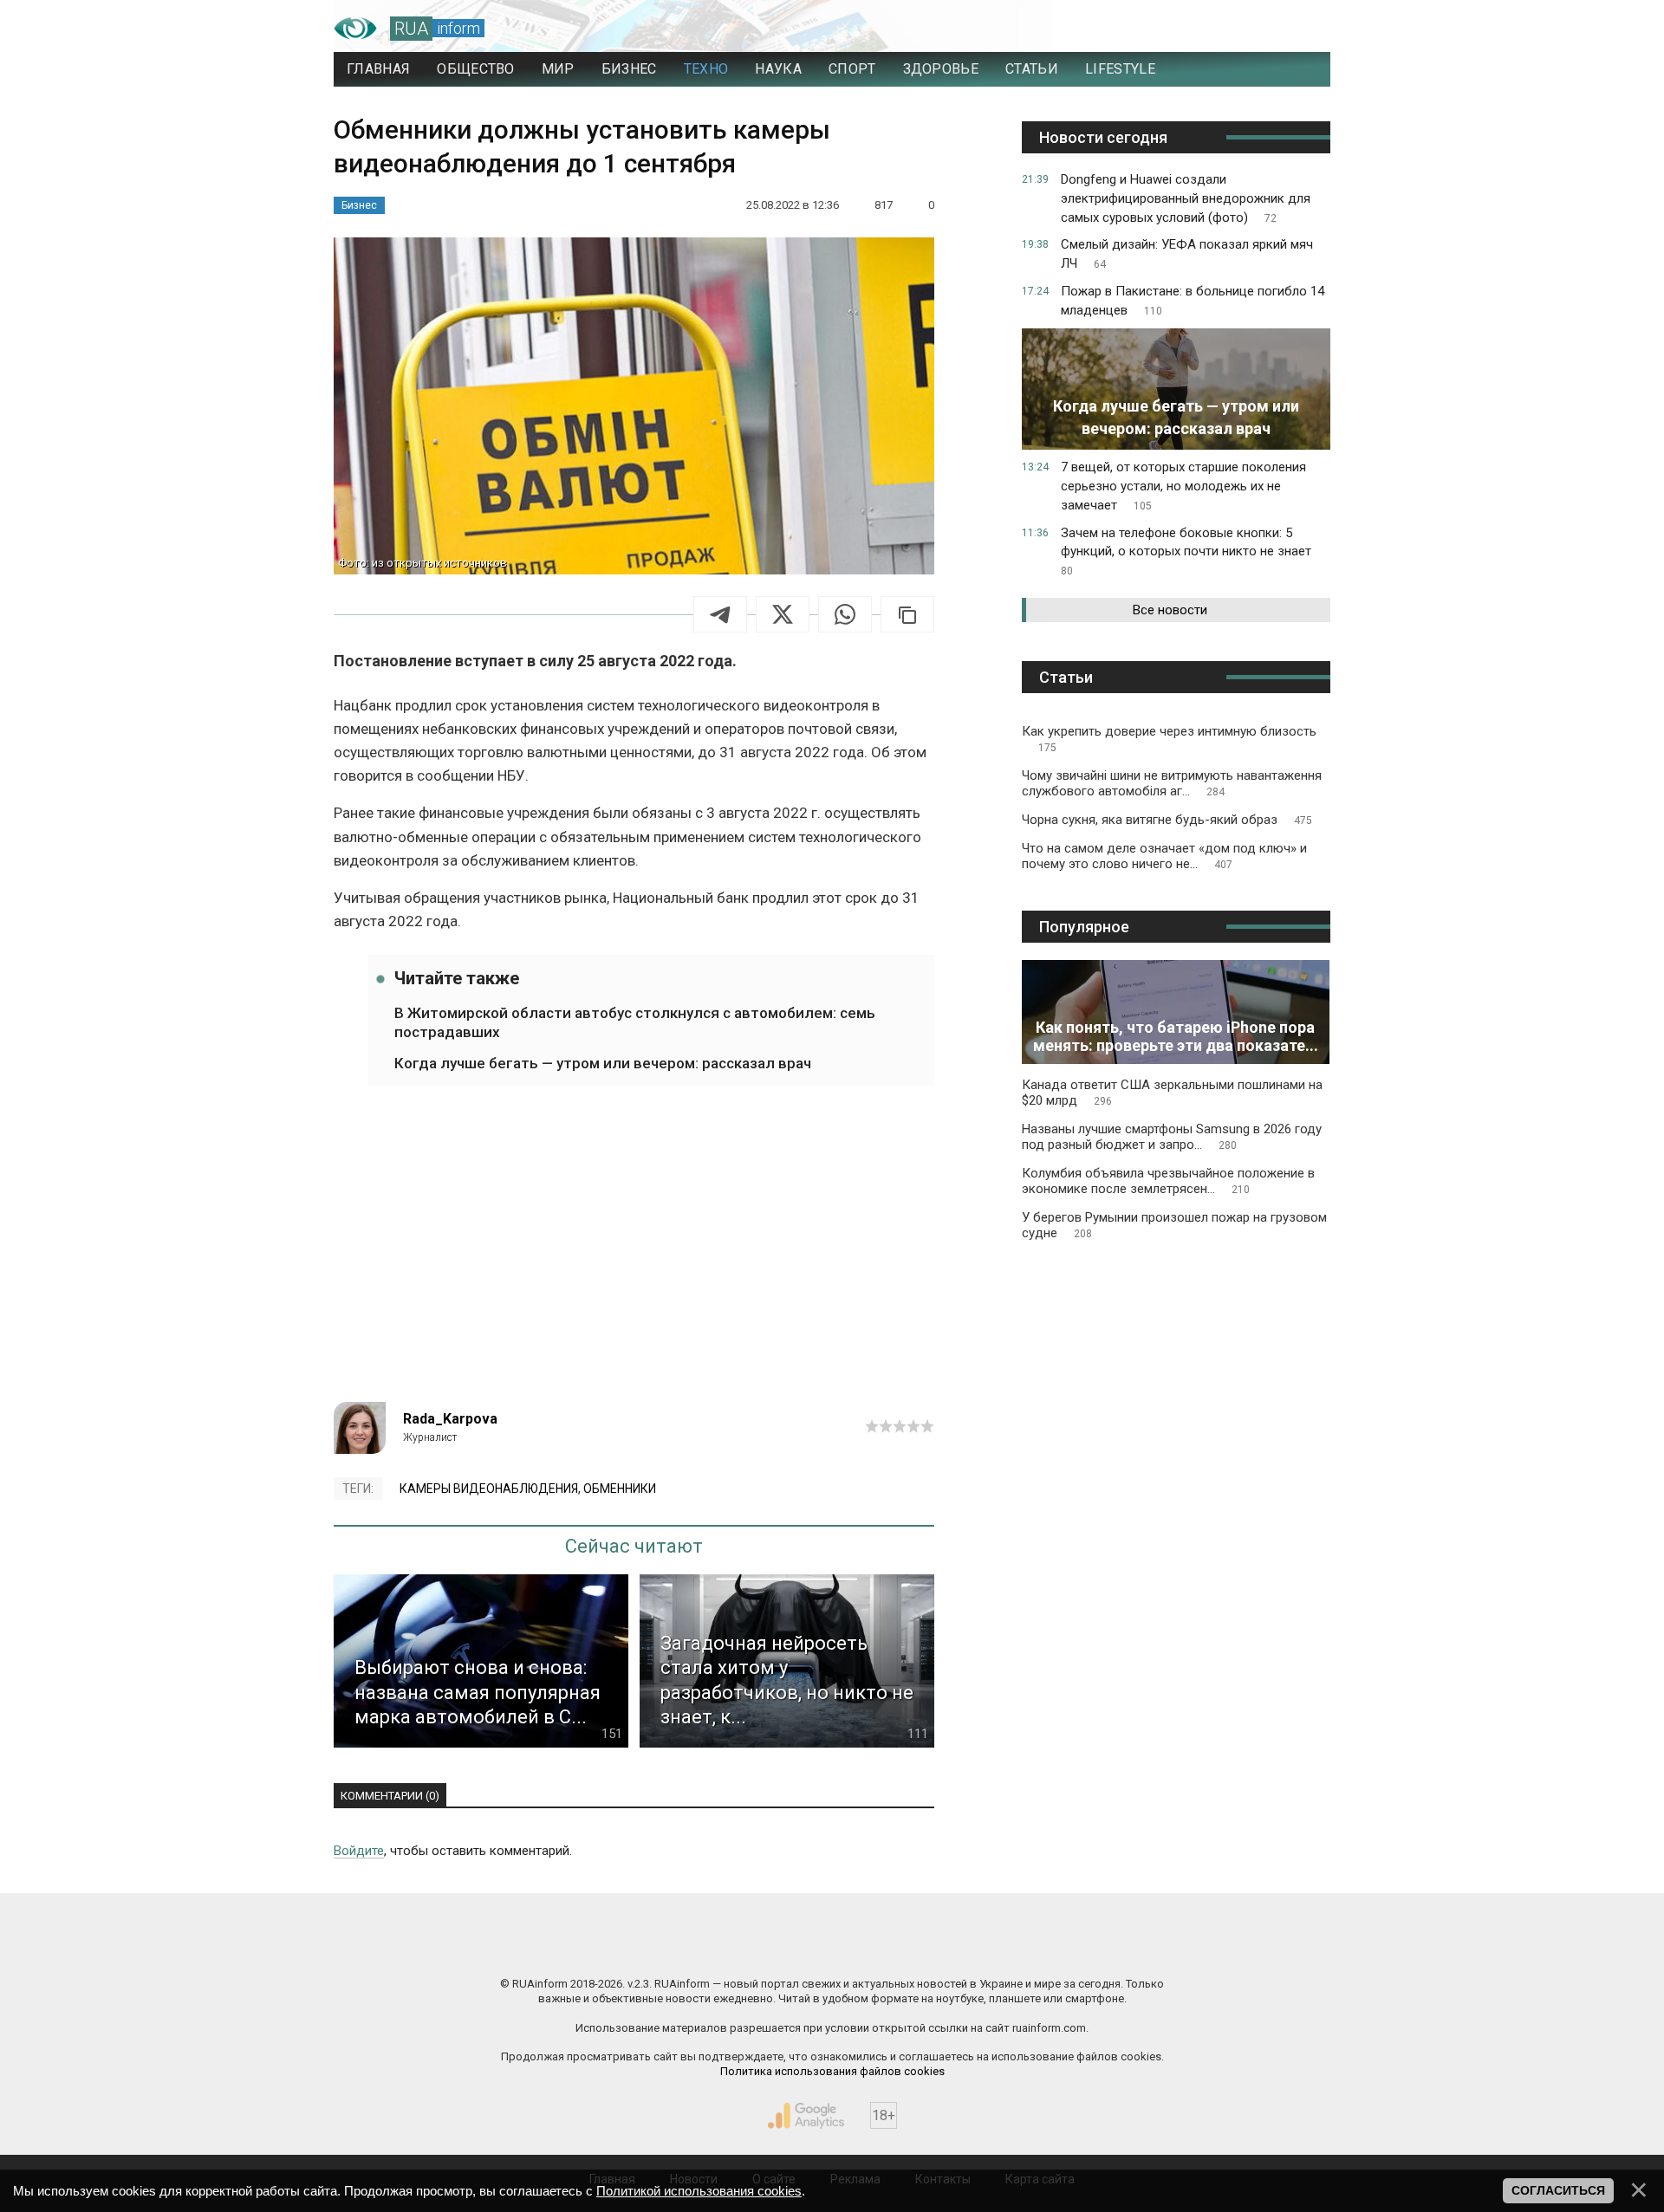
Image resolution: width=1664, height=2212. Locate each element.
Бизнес (359, 205)
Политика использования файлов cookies (832, 2071)
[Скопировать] (907, 614)
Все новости (1170, 610)
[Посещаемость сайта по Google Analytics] (806, 2116)
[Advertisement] (634, 1255)
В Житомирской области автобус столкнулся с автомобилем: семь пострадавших (635, 1022)
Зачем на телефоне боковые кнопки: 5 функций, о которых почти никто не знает (1186, 551)
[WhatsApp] (845, 614)
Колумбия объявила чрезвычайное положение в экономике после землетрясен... (1168, 1181)
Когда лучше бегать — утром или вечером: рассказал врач (603, 1063)
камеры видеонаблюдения (489, 1489)
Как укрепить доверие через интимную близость (1169, 739)
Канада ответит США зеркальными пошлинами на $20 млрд (1172, 1093)
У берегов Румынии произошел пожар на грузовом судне (1174, 1225)
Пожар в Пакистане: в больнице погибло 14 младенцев (1193, 301)
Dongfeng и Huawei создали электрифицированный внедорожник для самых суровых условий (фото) (1186, 198)
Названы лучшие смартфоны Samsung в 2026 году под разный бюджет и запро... (1172, 1137)
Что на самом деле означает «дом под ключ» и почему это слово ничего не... (1164, 856)
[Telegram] (720, 614)
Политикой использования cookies (699, 2191)
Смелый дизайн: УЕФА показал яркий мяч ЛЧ (1187, 254)
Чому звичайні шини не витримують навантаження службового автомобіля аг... (1172, 783)
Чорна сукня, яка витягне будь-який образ (1167, 820)
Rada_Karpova (450, 1419)
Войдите (359, 1851)
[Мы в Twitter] (1005, 1947)
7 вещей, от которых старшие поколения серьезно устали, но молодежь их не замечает (1183, 486)
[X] (783, 614)
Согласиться (1558, 2190)
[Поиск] (1241, 29)
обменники (620, 1489)
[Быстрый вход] (1300, 29)
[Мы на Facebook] (659, 1947)
